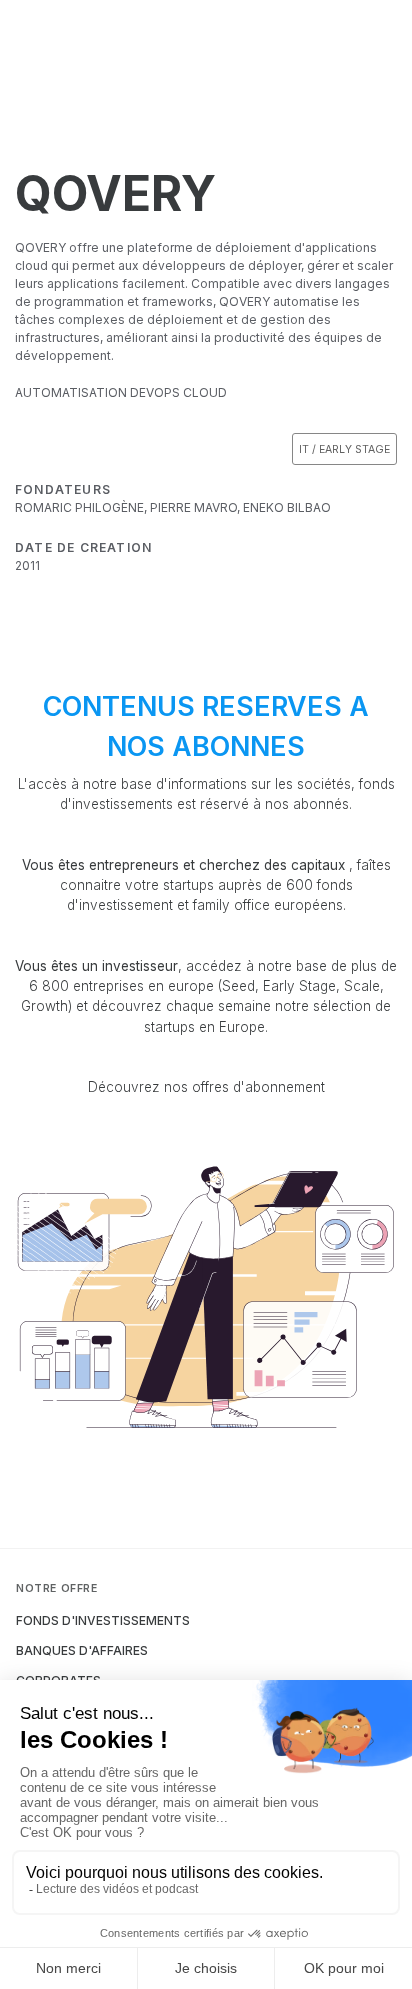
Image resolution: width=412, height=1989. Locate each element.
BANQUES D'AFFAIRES (82, 1650)
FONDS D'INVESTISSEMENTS (103, 1620)
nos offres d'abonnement (244, 1087)
